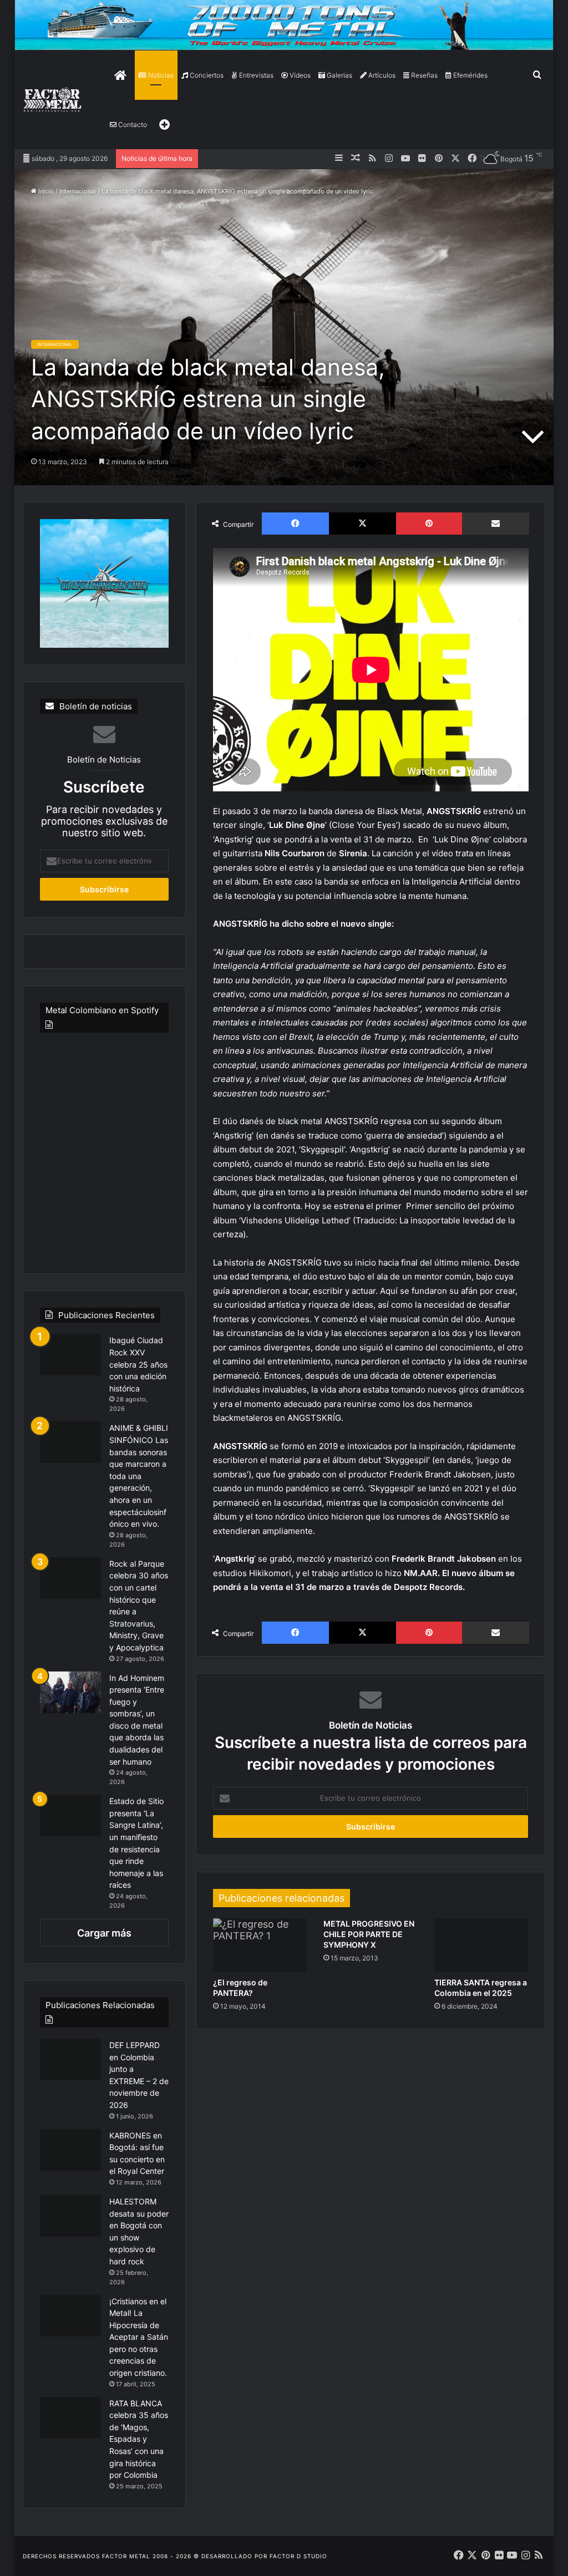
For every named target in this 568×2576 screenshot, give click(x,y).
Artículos (381, 75)
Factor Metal (126, 2556)
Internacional (78, 191)
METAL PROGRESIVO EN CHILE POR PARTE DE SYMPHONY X (369, 1934)
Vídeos (299, 75)
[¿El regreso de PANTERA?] (260, 1945)
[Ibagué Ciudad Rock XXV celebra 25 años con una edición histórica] (70, 1355)
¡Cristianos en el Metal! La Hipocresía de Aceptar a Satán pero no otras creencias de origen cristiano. (139, 2337)
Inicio (45, 191)
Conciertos (206, 75)
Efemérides (470, 75)
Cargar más (104, 1933)
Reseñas (424, 75)
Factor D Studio (298, 2556)
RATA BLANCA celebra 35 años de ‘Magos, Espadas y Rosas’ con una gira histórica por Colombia (139, 2439)
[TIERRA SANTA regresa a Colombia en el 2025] (481, 1945)
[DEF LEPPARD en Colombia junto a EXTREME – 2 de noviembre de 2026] (70, 2059)
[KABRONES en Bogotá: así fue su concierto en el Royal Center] (70, 2150)
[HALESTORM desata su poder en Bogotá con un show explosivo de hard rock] (70, 2216)
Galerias (339, 75)
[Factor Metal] (53, 100)
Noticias (160, 75)
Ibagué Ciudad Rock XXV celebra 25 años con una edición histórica (138, 1364)
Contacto (132, 125)
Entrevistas (255, 75)
